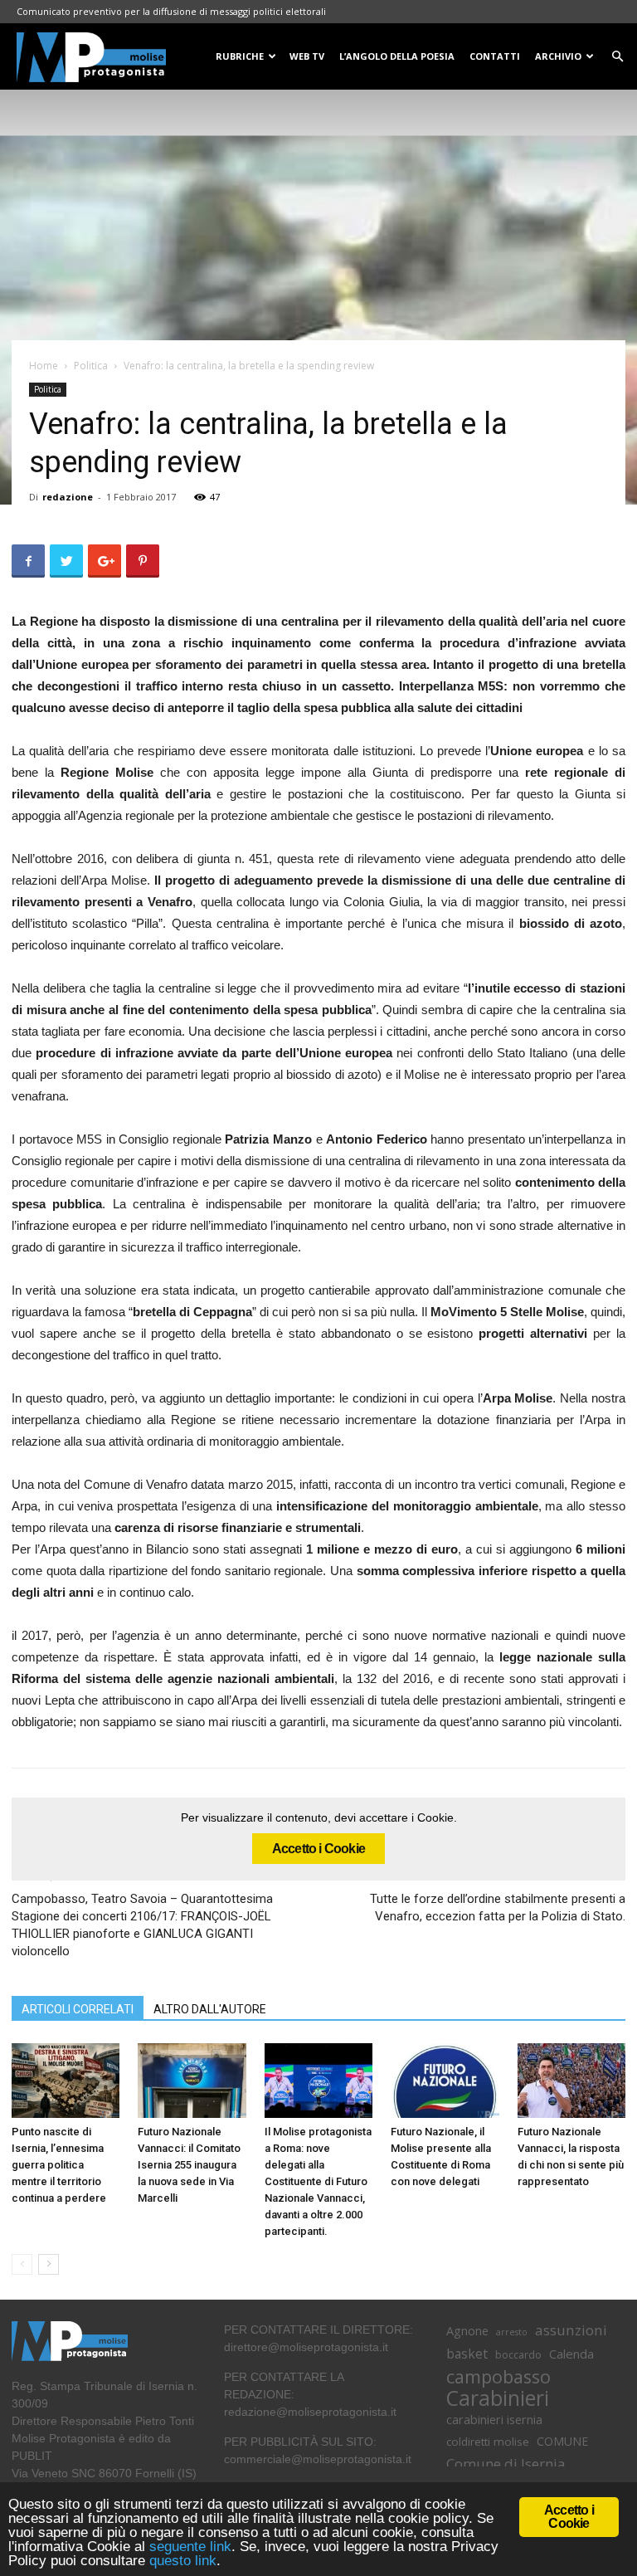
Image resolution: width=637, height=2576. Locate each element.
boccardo (518, 2355)
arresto (512, 2332)
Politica (91, 366)
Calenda (571, 2354)
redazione (68, 497)
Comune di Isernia (506, 2464)
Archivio (558, 56)
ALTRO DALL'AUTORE (210, 2009)
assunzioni (571, 2330)
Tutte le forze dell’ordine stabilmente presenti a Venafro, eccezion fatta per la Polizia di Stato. (498, 1908)
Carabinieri (498, 2398)
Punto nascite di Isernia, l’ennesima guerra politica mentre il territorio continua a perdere (59, 2165)
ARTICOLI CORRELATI (78, 2009)
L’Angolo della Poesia (397, 56)
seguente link (190, 2547)
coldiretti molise (488, 2442)
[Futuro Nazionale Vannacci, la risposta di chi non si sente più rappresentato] (571, 2081)
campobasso (498, 2376)
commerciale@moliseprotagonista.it (318, 2459)
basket (467, 2354)
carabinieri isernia (494, 2419)
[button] (617, 57)
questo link (181, 2561)
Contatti (495, 56)
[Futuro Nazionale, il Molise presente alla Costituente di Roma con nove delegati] (445, 2081)
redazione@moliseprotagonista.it (310, 2412)
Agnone (467, 2330)
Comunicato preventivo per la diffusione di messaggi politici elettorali (171, 11)
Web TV (307, 56)
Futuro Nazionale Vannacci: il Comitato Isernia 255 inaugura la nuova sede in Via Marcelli (189, 2165)
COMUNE (562, 2441)
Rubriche (240, 56)
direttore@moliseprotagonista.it (306, 2347)
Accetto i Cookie (318, 1849)
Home (44, 366)
